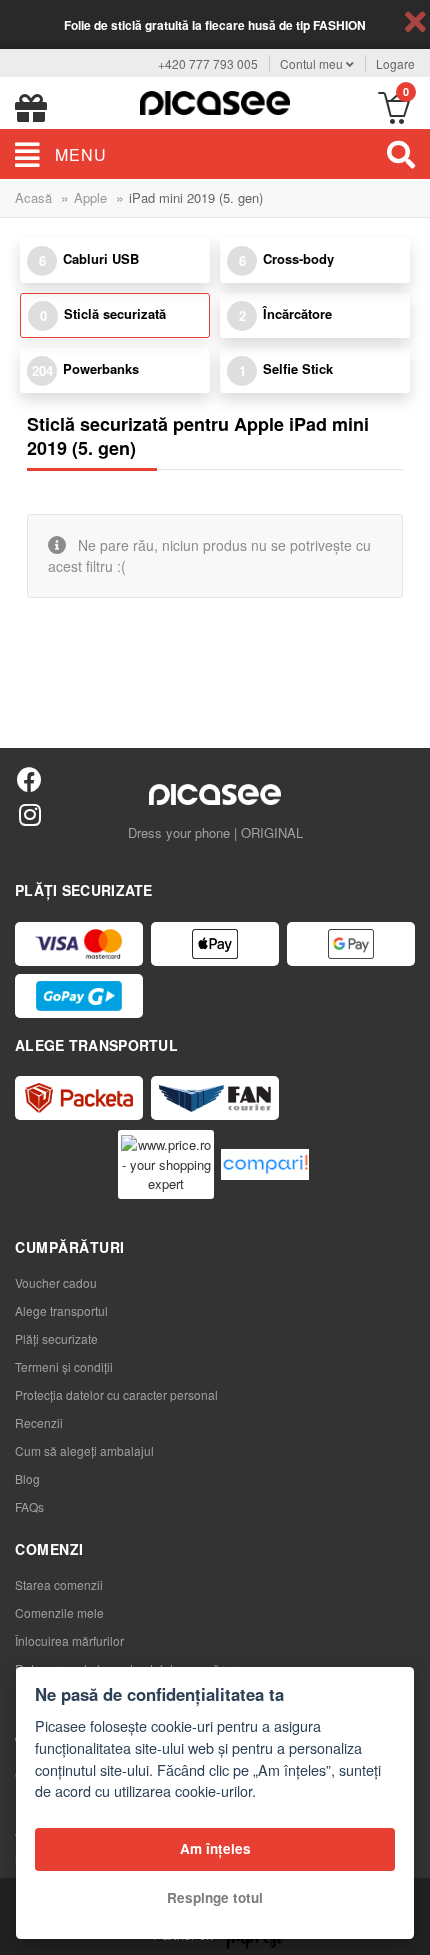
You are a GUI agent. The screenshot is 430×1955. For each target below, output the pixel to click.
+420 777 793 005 (208, 63)
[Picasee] (215, 100)
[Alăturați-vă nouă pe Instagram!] (29, 813)
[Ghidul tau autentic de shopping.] (265, 1164)
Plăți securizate (56, 1338)
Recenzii (39, 1422)
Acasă (33, 197)
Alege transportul (61, 1310)
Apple (90, 197)
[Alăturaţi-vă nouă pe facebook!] (29, 778)
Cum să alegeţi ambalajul (84, 1450)
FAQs (29, 1506)
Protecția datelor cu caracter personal (116, 1394)
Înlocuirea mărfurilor (69, 1640)
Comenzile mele (59, 1612)
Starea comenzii (59, 1584)
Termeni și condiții (64, 1366)
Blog (27, 1478)
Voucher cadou (56, 1282)
